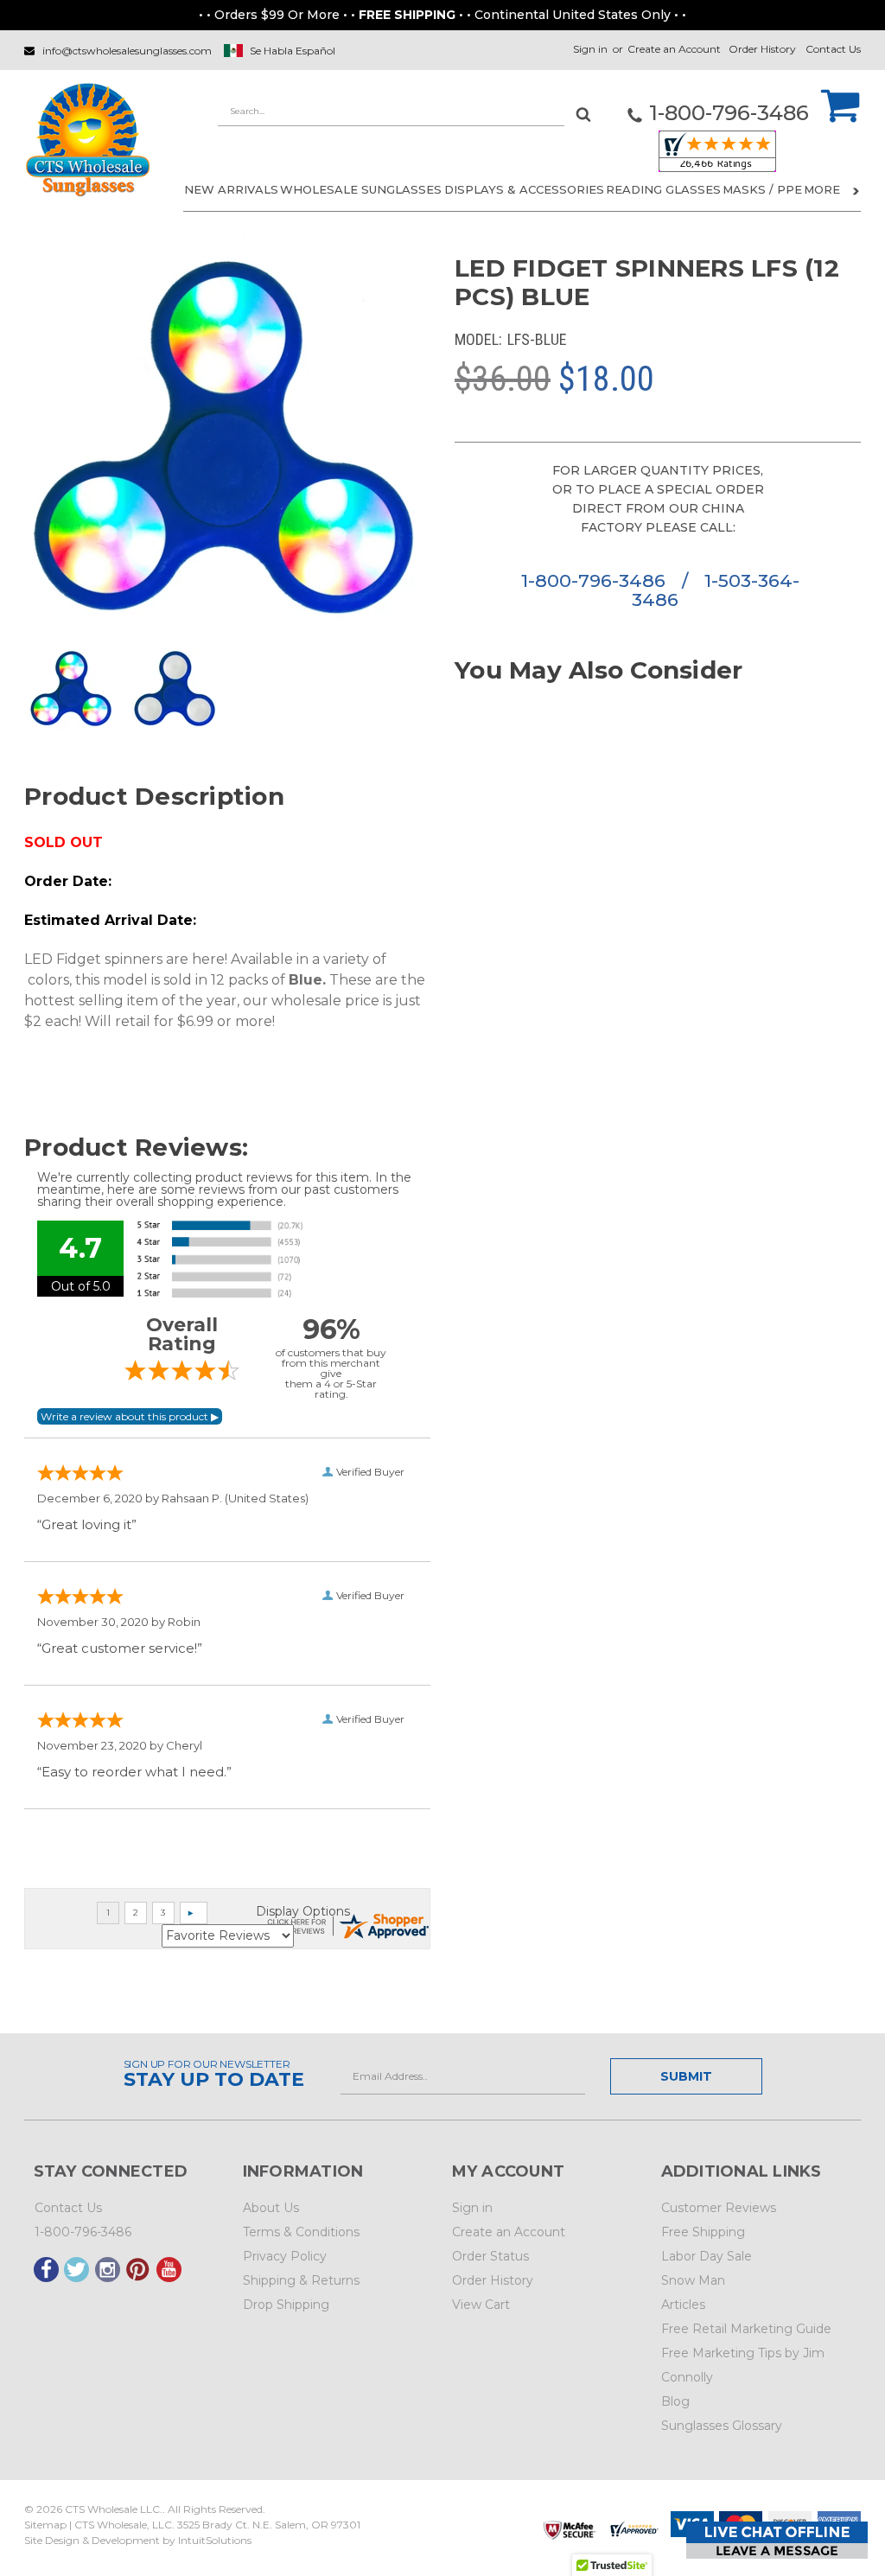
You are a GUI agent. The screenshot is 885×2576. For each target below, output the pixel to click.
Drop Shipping (286, 2305)
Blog (675, 2401)
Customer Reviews (719, 2208)
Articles (683, 2305)
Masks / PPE (762, 189)
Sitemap (45, 2525)
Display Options (303, 1911)
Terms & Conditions (301, 2232)
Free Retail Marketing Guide (746, 2329)
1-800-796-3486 (596, 580)
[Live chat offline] (777, 2540)
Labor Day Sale (707, 2256)
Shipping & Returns (301, 2280)
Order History (762, 49)
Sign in (590, 49)
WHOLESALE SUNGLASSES (361, 189)
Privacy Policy (285, 2256)
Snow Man (693, 2280)
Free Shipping (703, 2232)
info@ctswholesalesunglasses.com (127, 51)
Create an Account (674, 49)
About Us (271, 2208)
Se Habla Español (293, 51)
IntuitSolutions (215, 2540)
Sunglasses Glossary (722, 2426)
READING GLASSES (663, 189)
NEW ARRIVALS (231, 189)
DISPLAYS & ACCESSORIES (524, 189)
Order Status (490, 2256)
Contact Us (833, 49)
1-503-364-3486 (716, 590)
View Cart (481, 2305)
